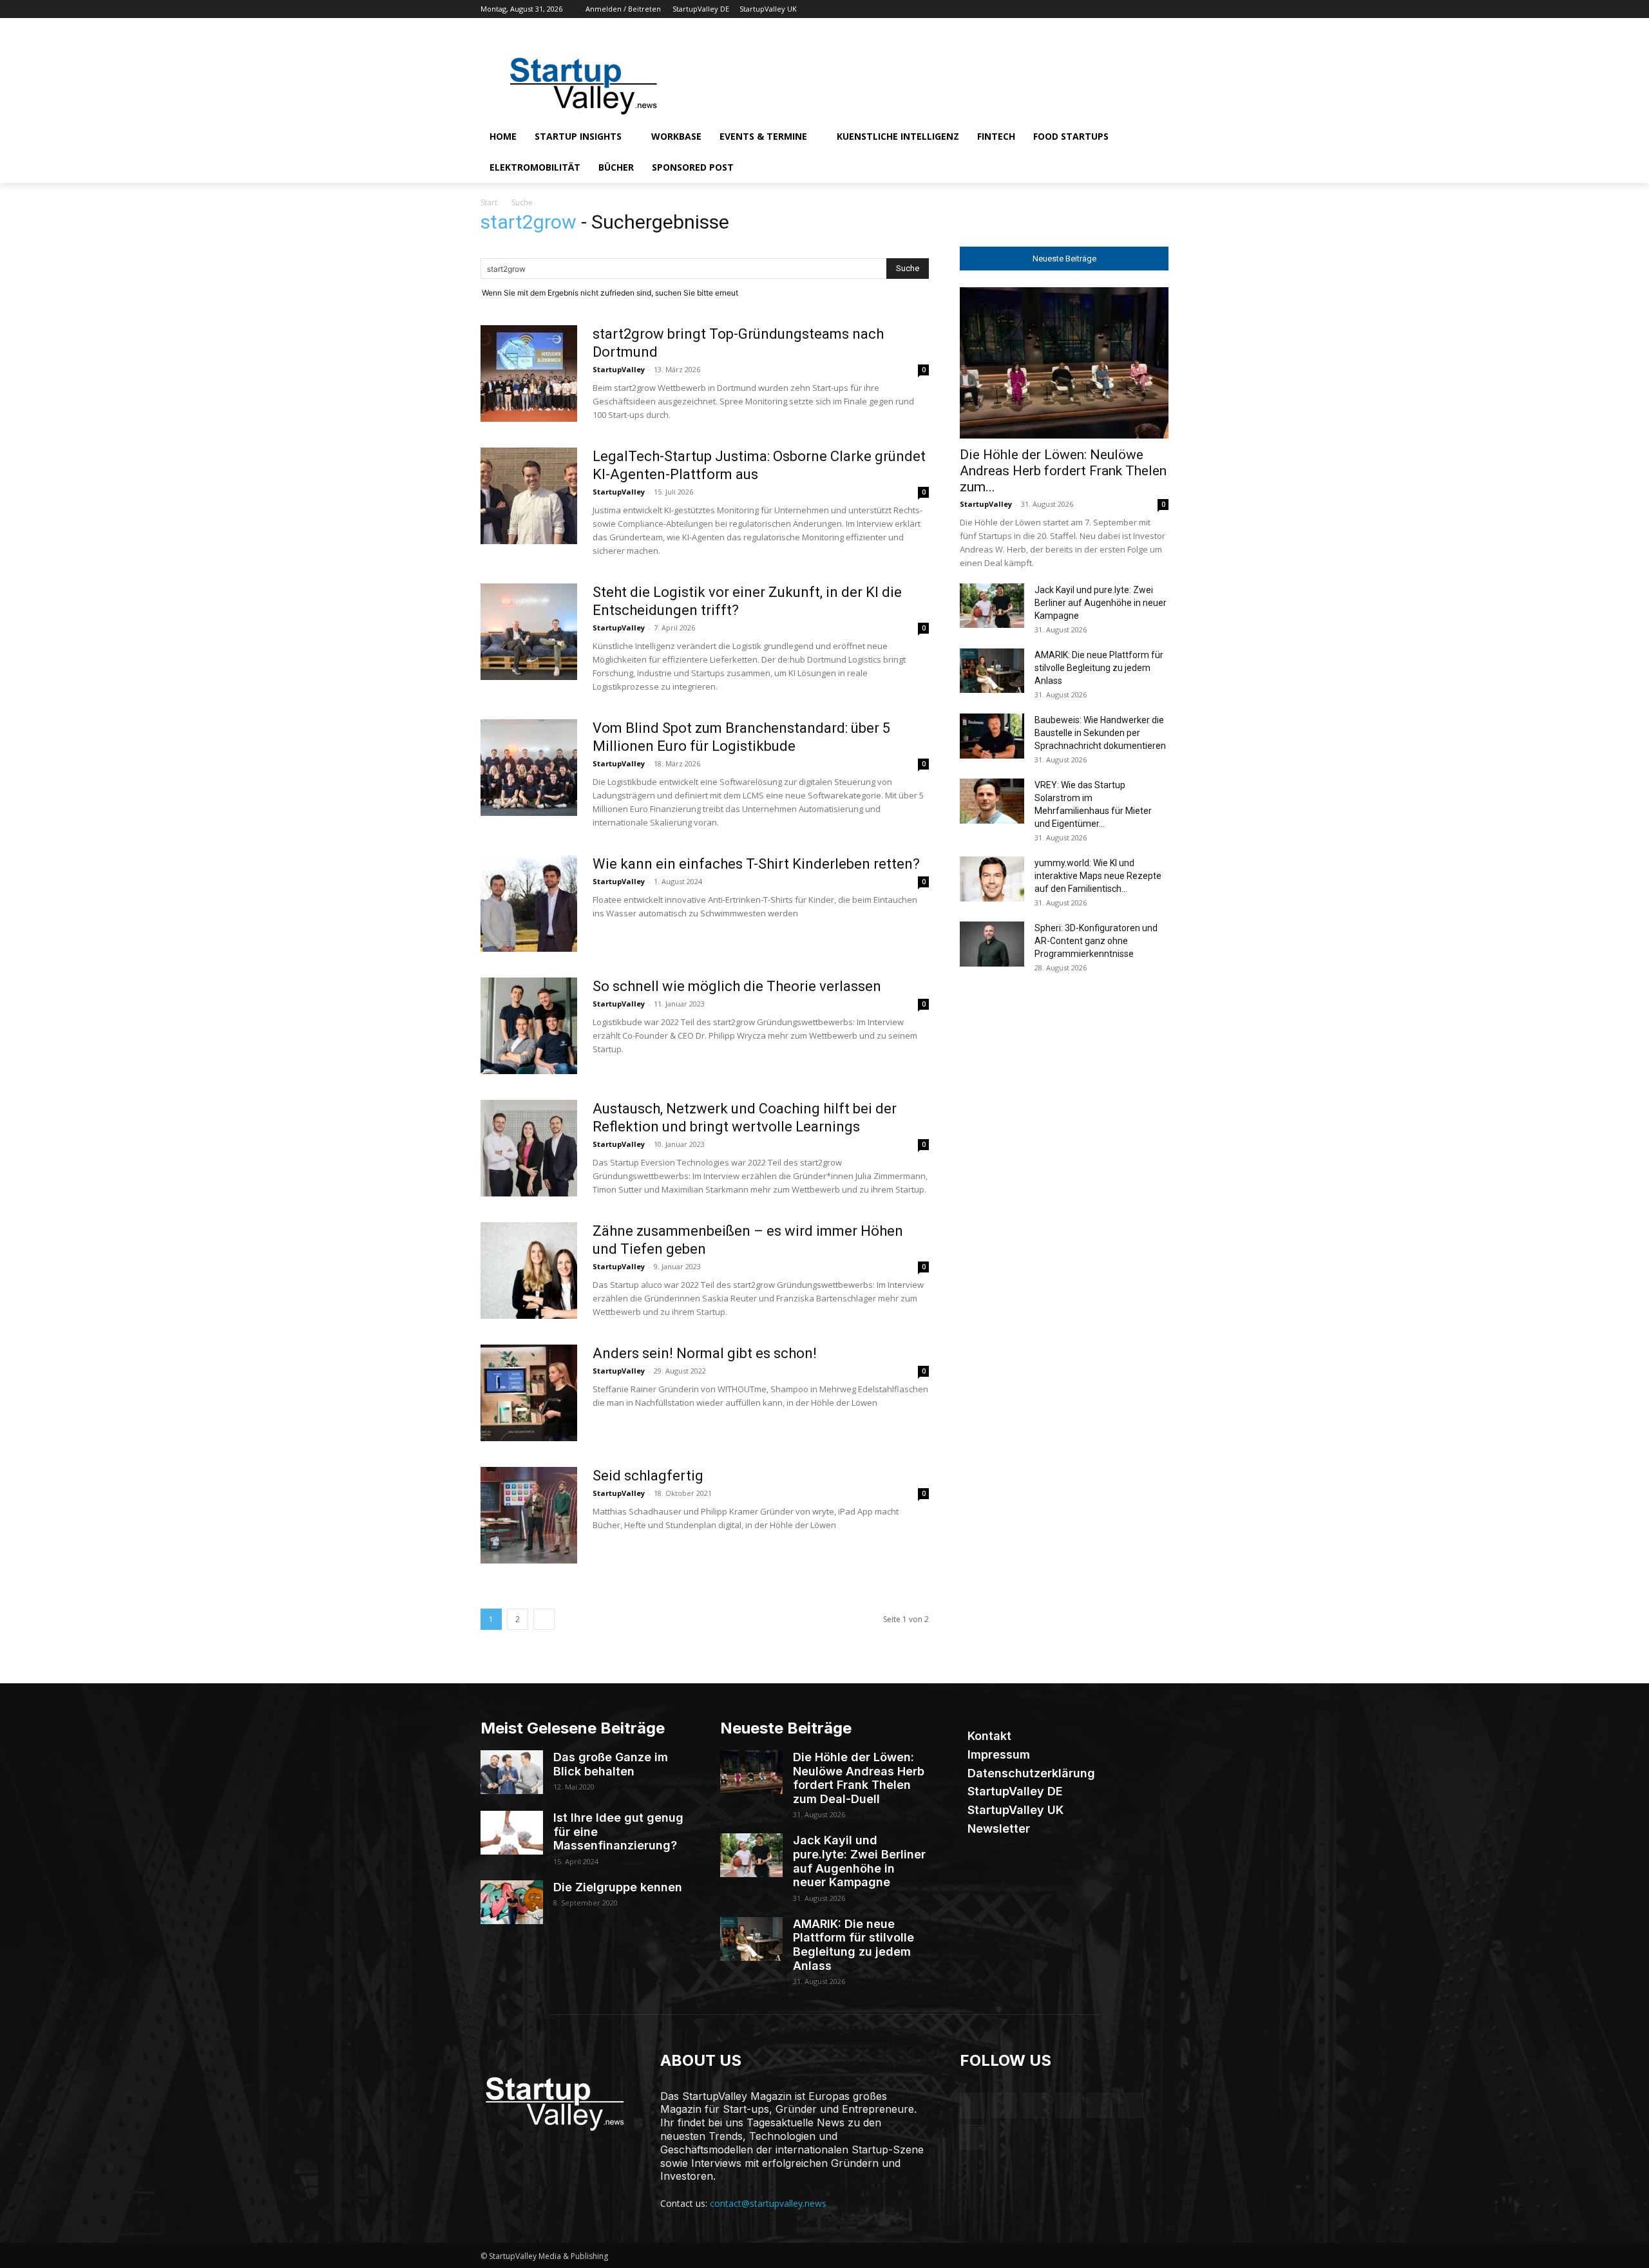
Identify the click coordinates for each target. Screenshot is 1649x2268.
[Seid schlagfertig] (529, 1515)
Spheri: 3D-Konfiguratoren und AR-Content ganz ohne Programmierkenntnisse (1096, 941)
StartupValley (619, 369)
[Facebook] (1053, 9)
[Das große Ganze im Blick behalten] (512, 1772)
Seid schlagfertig (648, 1476)
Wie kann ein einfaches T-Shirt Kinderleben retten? (756, 864)
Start (489, 203)
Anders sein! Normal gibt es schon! (706, 1353)
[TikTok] (1108, 9)
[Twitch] (1126, 9)
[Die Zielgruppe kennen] (512, 1902)
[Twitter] (1143, 9)
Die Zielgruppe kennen (618, 1887)
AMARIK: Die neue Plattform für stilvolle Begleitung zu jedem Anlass (1099, 668)
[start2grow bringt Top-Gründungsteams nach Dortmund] (529, 373)
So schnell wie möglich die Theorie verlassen (739, 986)
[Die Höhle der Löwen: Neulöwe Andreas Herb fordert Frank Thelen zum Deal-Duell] (1064, 363)
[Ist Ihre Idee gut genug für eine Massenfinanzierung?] (512, 1833)
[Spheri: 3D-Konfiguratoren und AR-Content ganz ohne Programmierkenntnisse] (992, 944)
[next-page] (544, 1619)
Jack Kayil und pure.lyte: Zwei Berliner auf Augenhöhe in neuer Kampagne (1101, 603)
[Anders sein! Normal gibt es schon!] (529, 1393)
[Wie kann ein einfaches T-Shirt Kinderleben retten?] (529, 903)
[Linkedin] (1090, 9)
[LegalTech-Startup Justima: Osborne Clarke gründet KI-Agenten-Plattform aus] (529, 496)
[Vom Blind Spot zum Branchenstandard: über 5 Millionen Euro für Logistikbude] (529, 768)
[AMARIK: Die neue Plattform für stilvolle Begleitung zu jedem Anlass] (992, 671)
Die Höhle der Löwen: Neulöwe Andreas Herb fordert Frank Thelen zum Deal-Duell (859, 1778)
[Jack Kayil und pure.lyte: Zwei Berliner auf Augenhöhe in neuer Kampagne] (992, 606)
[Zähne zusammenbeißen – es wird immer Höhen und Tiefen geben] (529, 1271)
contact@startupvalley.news (768, 2203)
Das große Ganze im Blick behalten (611, 1764)
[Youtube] (1161, 9)
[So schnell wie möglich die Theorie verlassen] (529, 1026)
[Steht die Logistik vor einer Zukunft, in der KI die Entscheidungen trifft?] (529, 632)
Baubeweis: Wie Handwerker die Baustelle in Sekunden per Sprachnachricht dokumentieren (1100, 733)
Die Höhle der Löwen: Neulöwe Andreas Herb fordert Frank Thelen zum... (1063, 471)
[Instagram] (1072, 9)
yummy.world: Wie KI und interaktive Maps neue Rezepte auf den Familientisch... (1098, 876)
